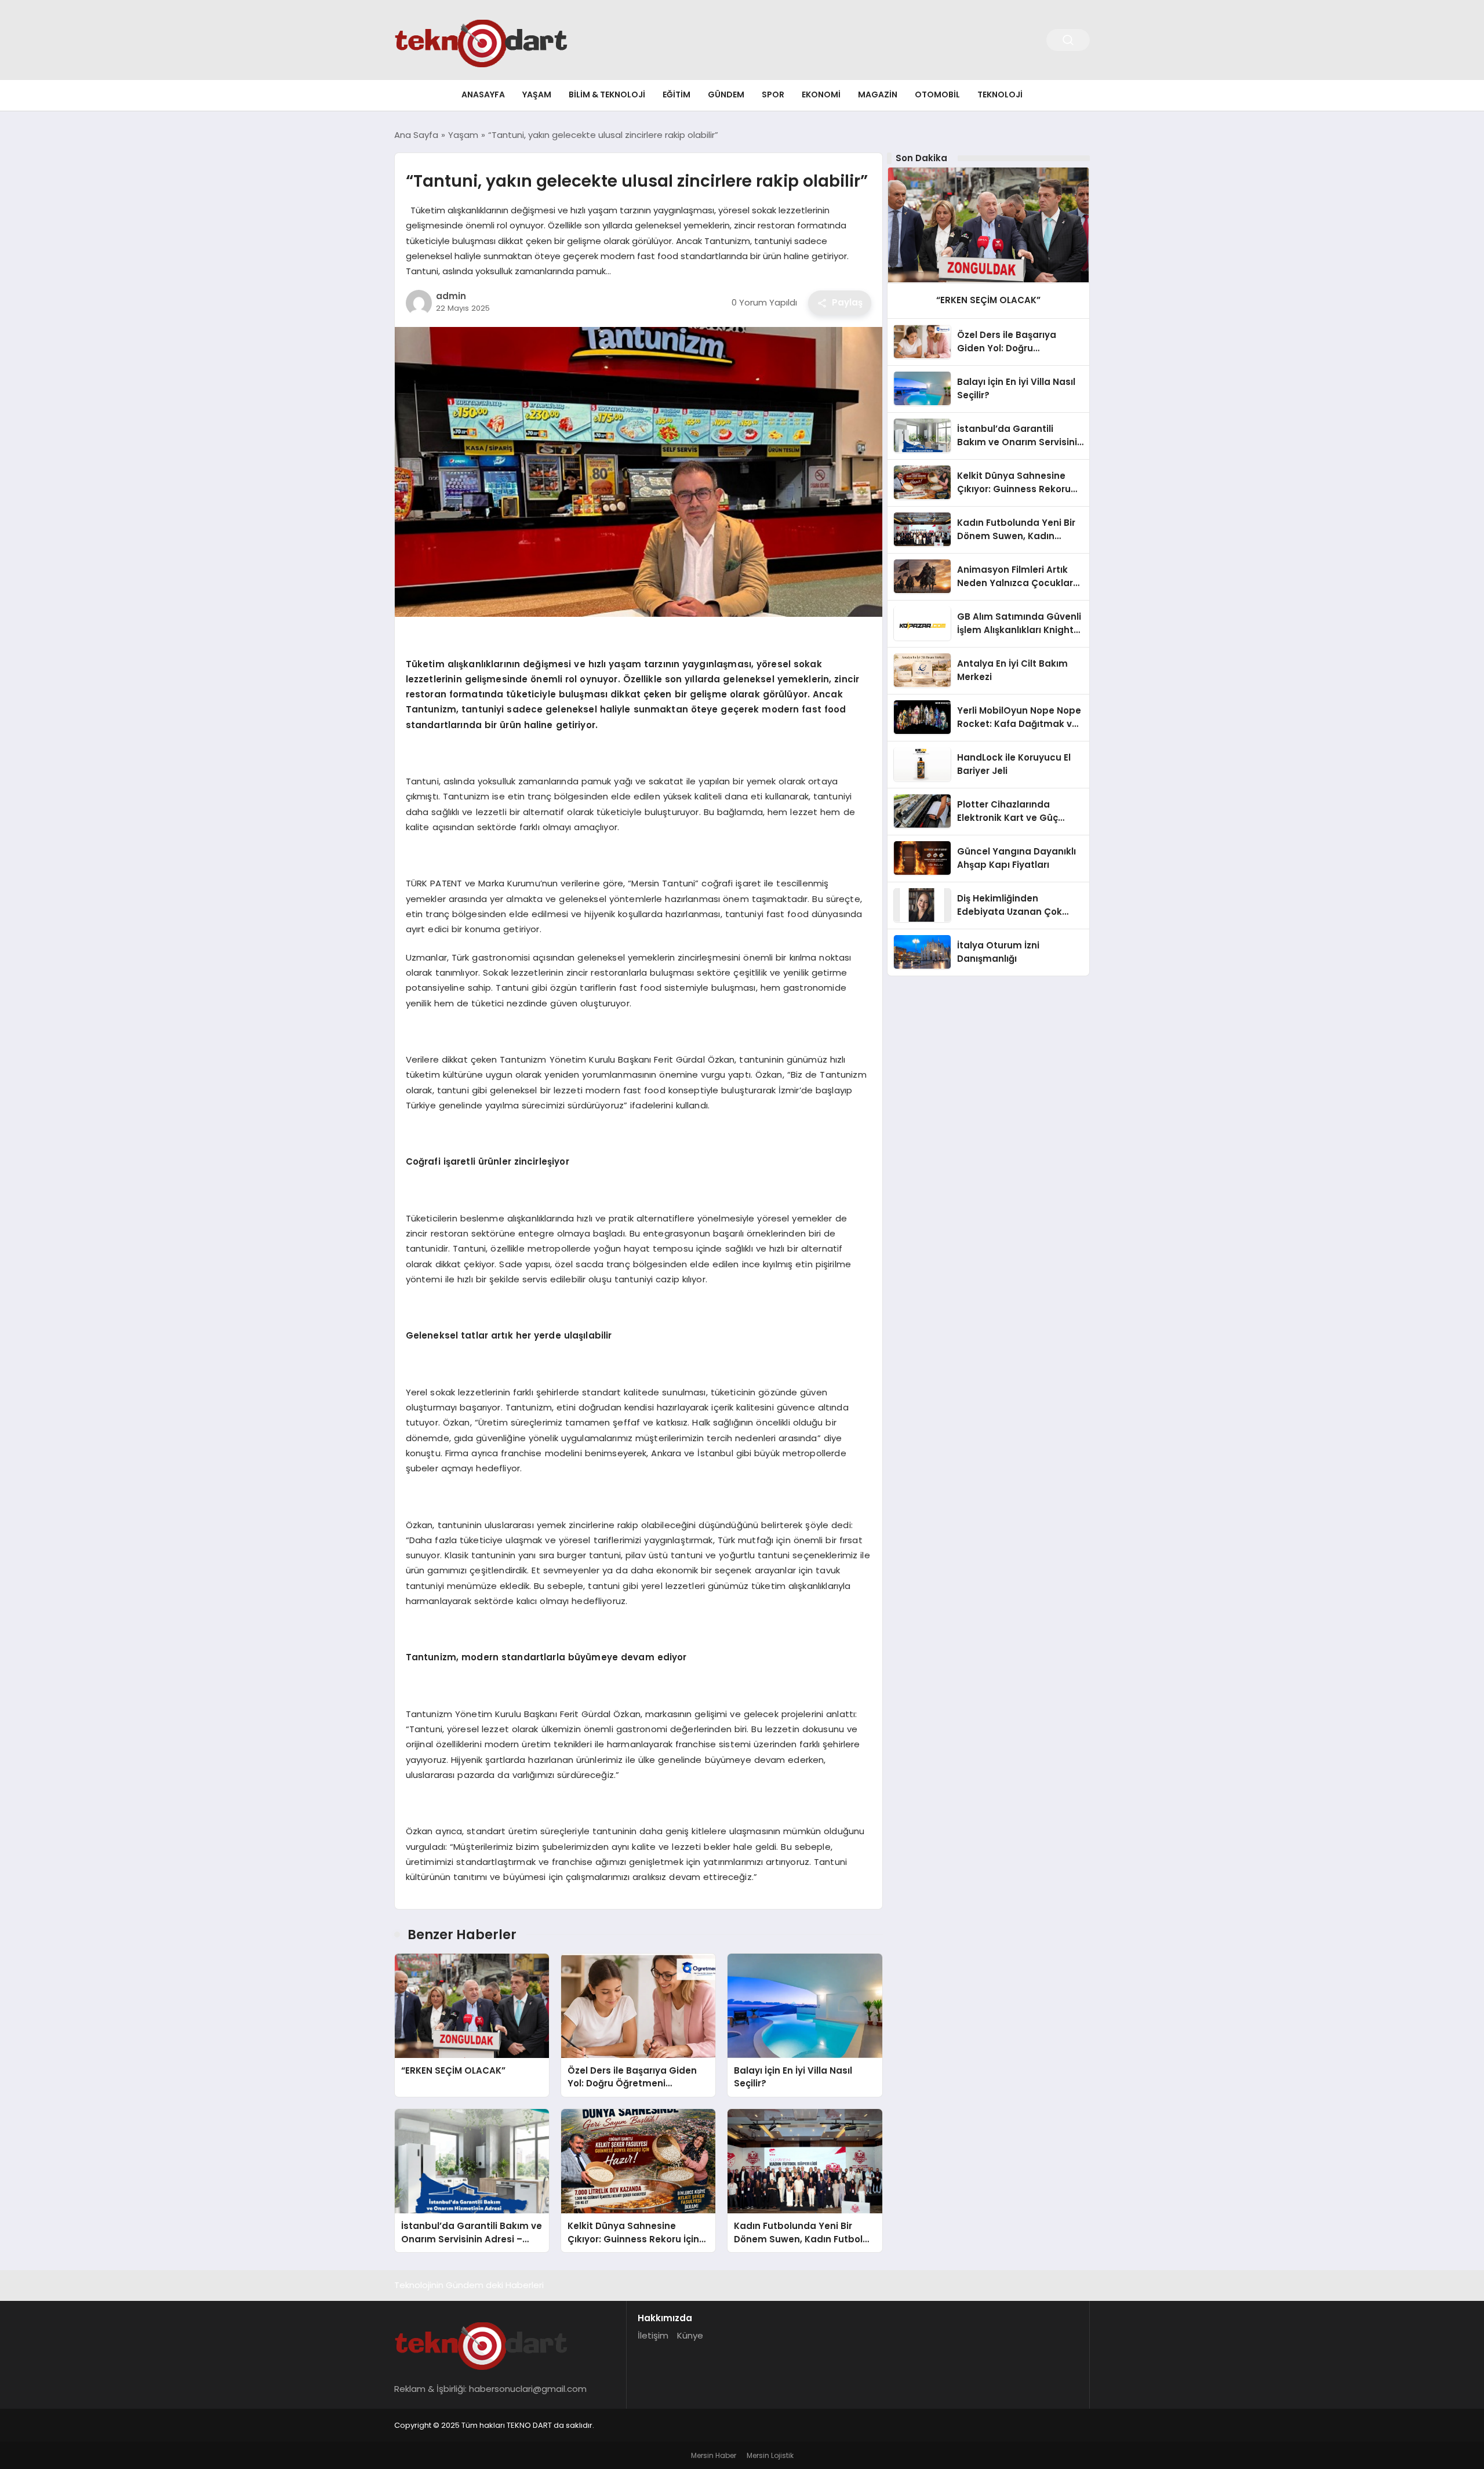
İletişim (653, 2335)
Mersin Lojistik (770, 2455)
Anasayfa (483, 94)
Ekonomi (821, 94)
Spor (773, 94)
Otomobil (937, 94)
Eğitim (676, 94)
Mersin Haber (714, 2455)
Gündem (726, 94)
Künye (690, 2335)
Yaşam (537, 94)
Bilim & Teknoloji (607, 94)
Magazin (878, 94)
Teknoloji (1000, 94)
